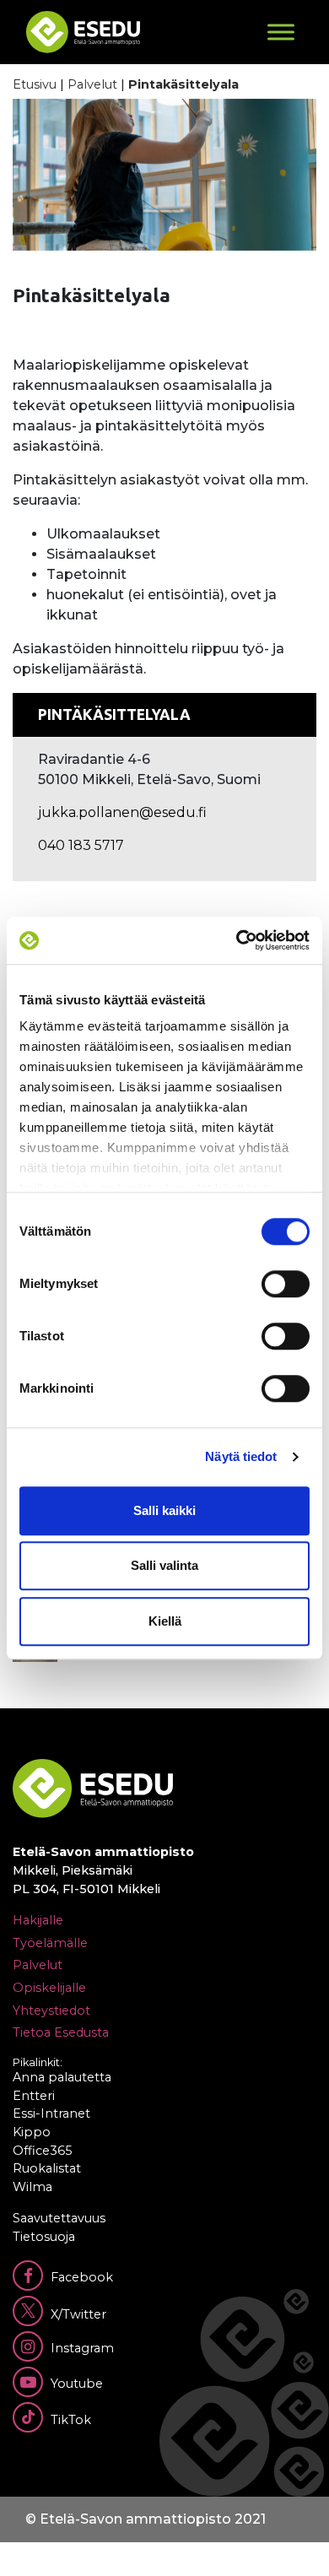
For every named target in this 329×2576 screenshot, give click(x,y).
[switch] (286, 1284)
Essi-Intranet (51, 2113)
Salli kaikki (164, 1510)
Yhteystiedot (51, 2010)
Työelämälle (50, 1943)
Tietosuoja (44, 2237)
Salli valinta (164, 1565)
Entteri (34, 2096)
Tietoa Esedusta (61, 2032)
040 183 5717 (81, 845)
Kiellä (165, 1621)
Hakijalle (38, 1920)
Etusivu (35, 84)
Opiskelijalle (49, 1988)
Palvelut (92, 84)
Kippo (32, 2132)
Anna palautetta (62, 2077)
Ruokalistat (47, 2168)
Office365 (42, 2151)
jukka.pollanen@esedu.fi (122, 812)
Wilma (32, 2187)
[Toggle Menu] (281, 32)
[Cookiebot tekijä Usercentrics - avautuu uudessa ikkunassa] (237, 940)
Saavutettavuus (59, 2218)
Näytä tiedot (241, 1456)
